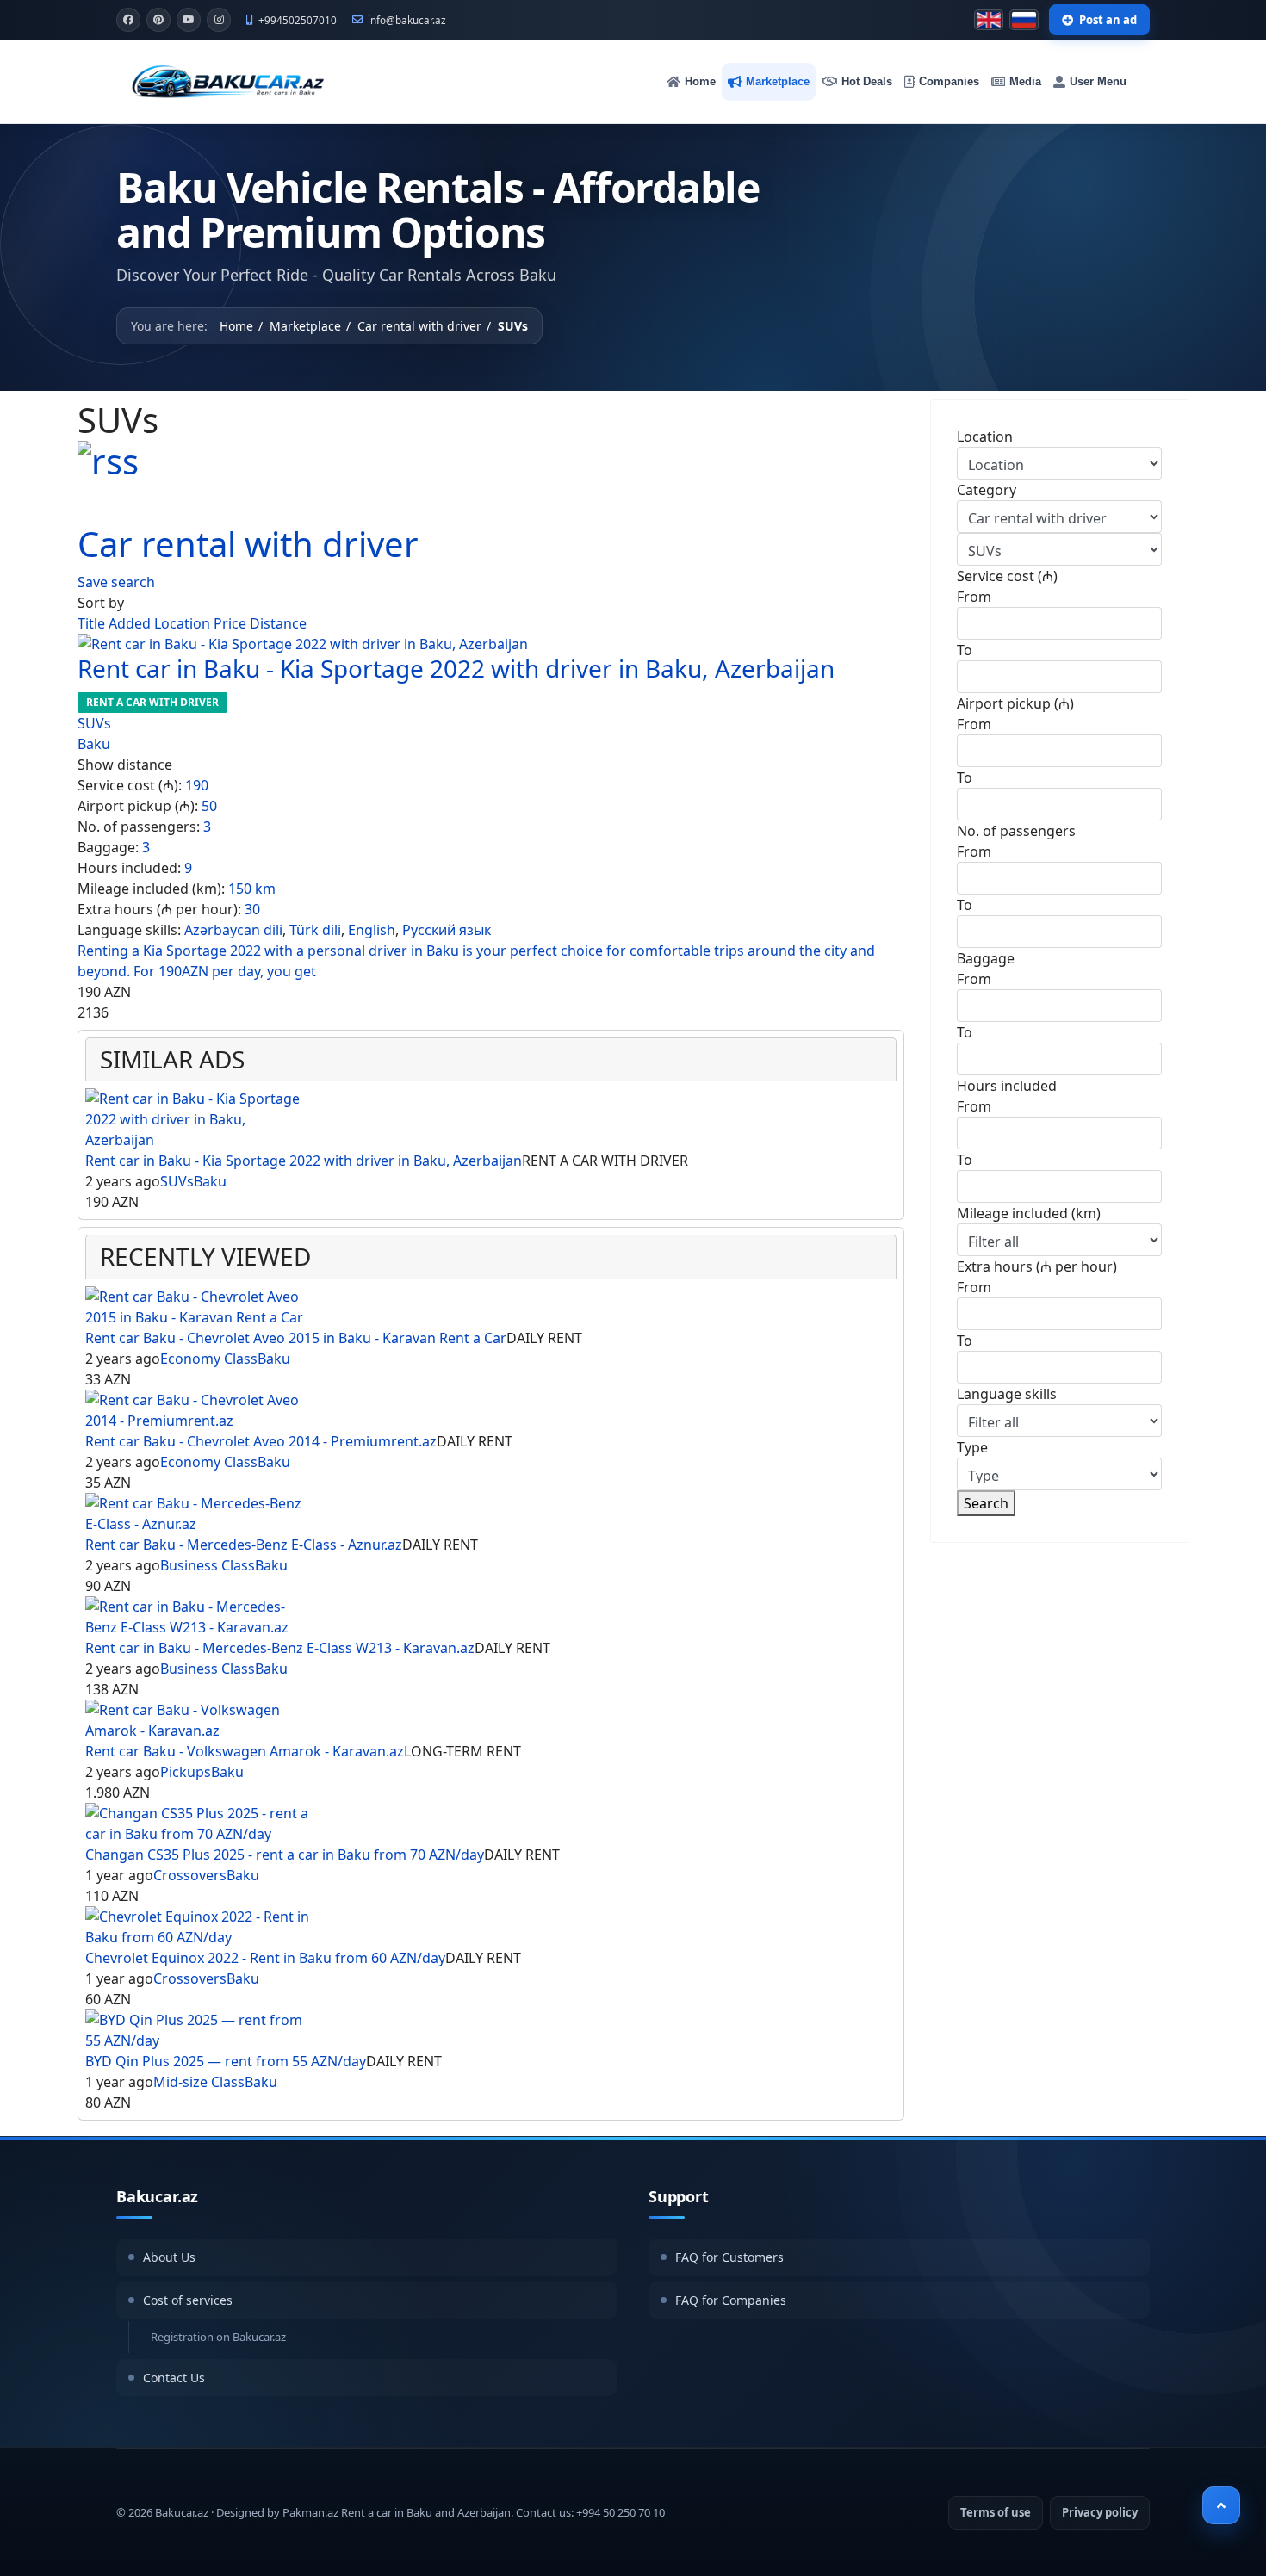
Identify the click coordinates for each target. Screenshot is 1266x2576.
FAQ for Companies (731, 2300)
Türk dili (315, 930)
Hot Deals (867, 81)
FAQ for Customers (729, 2257)
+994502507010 (298, 20)
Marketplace (778, 81)
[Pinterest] (158, 20)
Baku (94, 744)
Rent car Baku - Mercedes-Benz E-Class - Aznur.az (244, 1545)
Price (232, 623)
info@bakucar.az (407, 20)
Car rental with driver (248, 544)
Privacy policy (1100, 2512)
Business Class (208, 1565)
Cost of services (188, 2300)
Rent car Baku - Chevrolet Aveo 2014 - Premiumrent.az (261, 1441)
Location (184, 623)
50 (209, 806)
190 (197, 785)
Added (131, 623)
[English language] (989, 20)
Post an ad (1108, 20)
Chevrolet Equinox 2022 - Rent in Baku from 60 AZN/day (265, 1958)
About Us (169, 2257)
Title (93, 623)
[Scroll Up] (1221, 2505)
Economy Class (209, 1359)
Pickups (186, 1772)
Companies (949, 81)
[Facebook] (128, 20)
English (372, 930)
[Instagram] (219, 20)
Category (987, 490)
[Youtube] (189, 20)
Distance (278, 623)
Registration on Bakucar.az (218, 2337)
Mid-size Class (199, 2082)
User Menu (1098, 81)
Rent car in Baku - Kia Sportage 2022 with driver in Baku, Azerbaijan (456, 668)
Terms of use (996, 2512)
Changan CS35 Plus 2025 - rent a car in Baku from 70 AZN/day (285, 1855)
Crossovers (190, 1875)
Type (972, 1447)
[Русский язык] (1024, 20)
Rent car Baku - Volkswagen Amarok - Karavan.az (245, 1751)
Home (700, 81)
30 (252, 909)
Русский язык (447, 930)
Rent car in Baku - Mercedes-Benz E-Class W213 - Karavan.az (280, 1648)
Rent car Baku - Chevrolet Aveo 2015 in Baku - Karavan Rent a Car (296, 1338)
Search (986, 1503)
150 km (252, 889)
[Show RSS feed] (491, 461)
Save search (116, 582)
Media (1025, 81)
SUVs (94, 723)
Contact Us (174, 2378)
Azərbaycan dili (233, 930)
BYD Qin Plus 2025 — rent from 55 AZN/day (226, 2061)
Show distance (125, 765)
